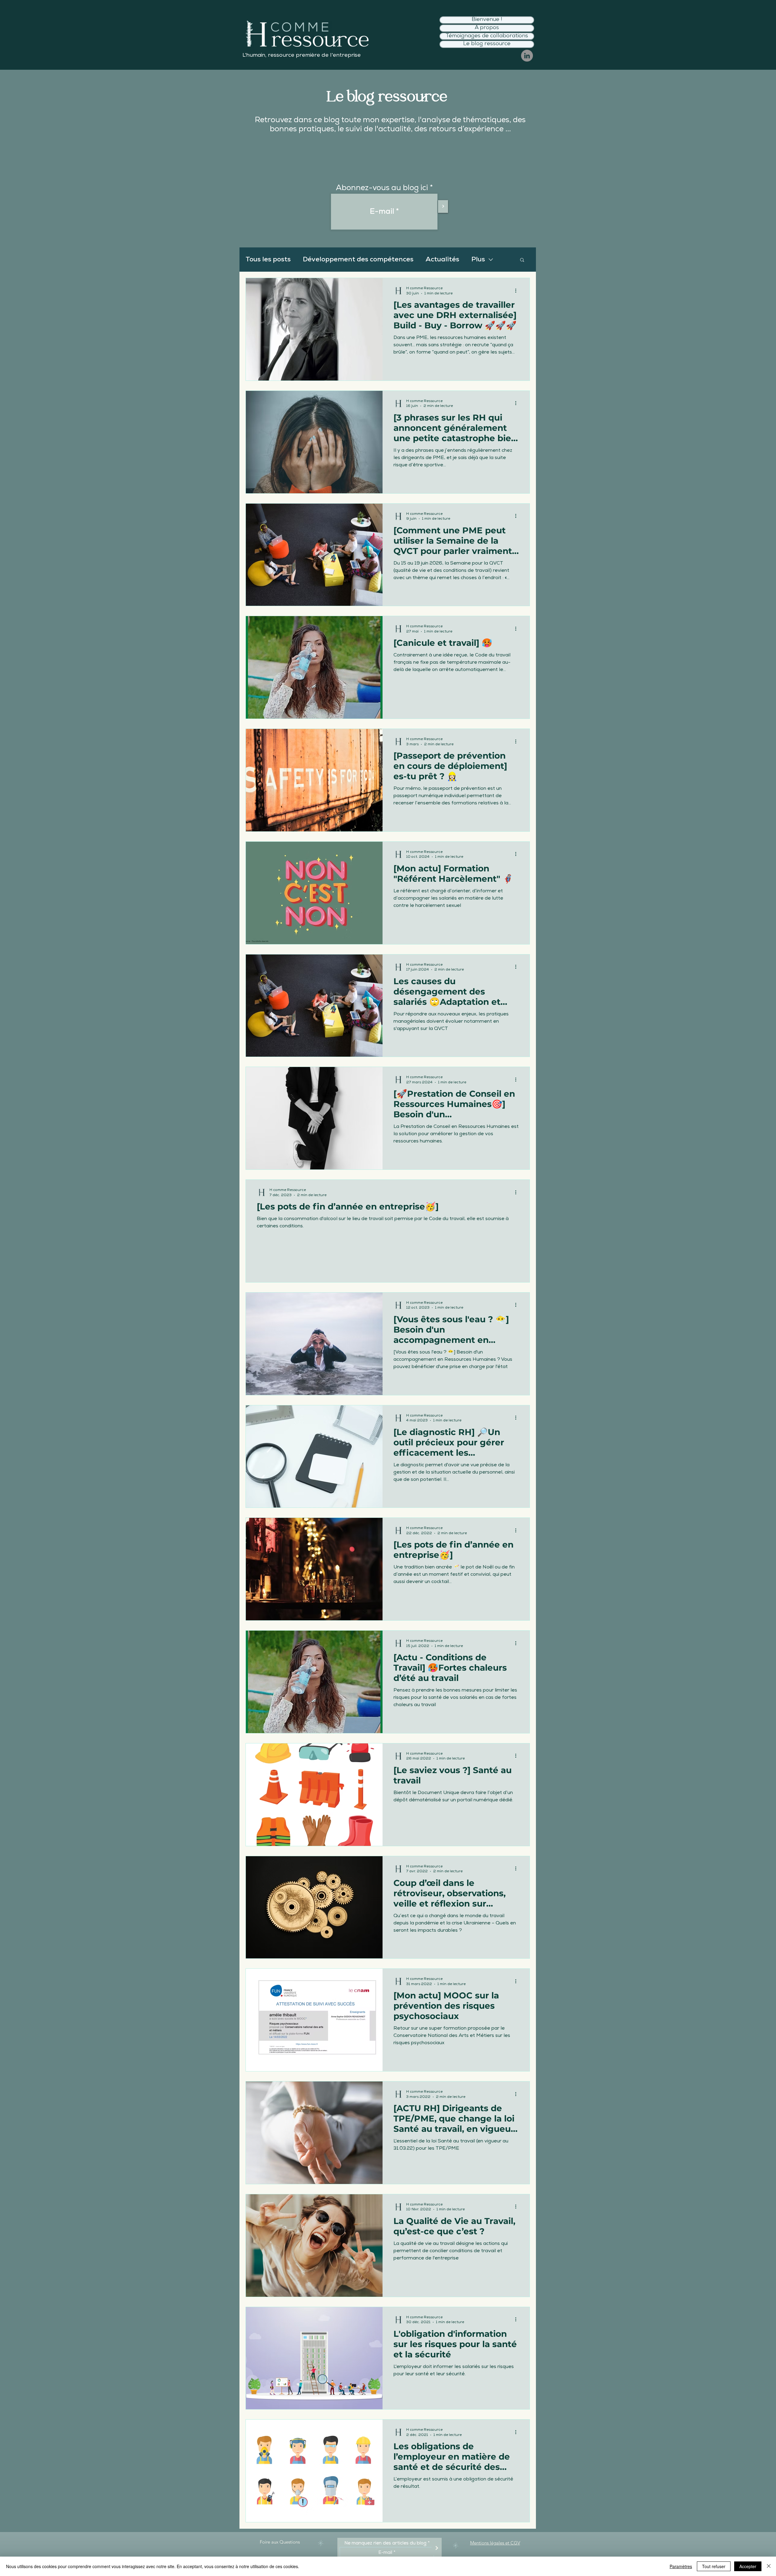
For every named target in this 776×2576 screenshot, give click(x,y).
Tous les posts (268, 260)
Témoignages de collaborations (487, 36)
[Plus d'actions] (518, 290)
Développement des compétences (358, 260)
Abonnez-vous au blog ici (382, 188)
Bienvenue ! (487, 20)
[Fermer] (769, 2566)
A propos (487, 28)
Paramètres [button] (681, 2566)
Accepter (748, 2566)
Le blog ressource (487, 44)
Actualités (442, 260)
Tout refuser (714, 2566)
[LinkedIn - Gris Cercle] (527, 56)
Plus (478, 260)
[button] (522, 260)
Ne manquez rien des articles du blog (385, 2543)
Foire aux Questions (280, 2542)
